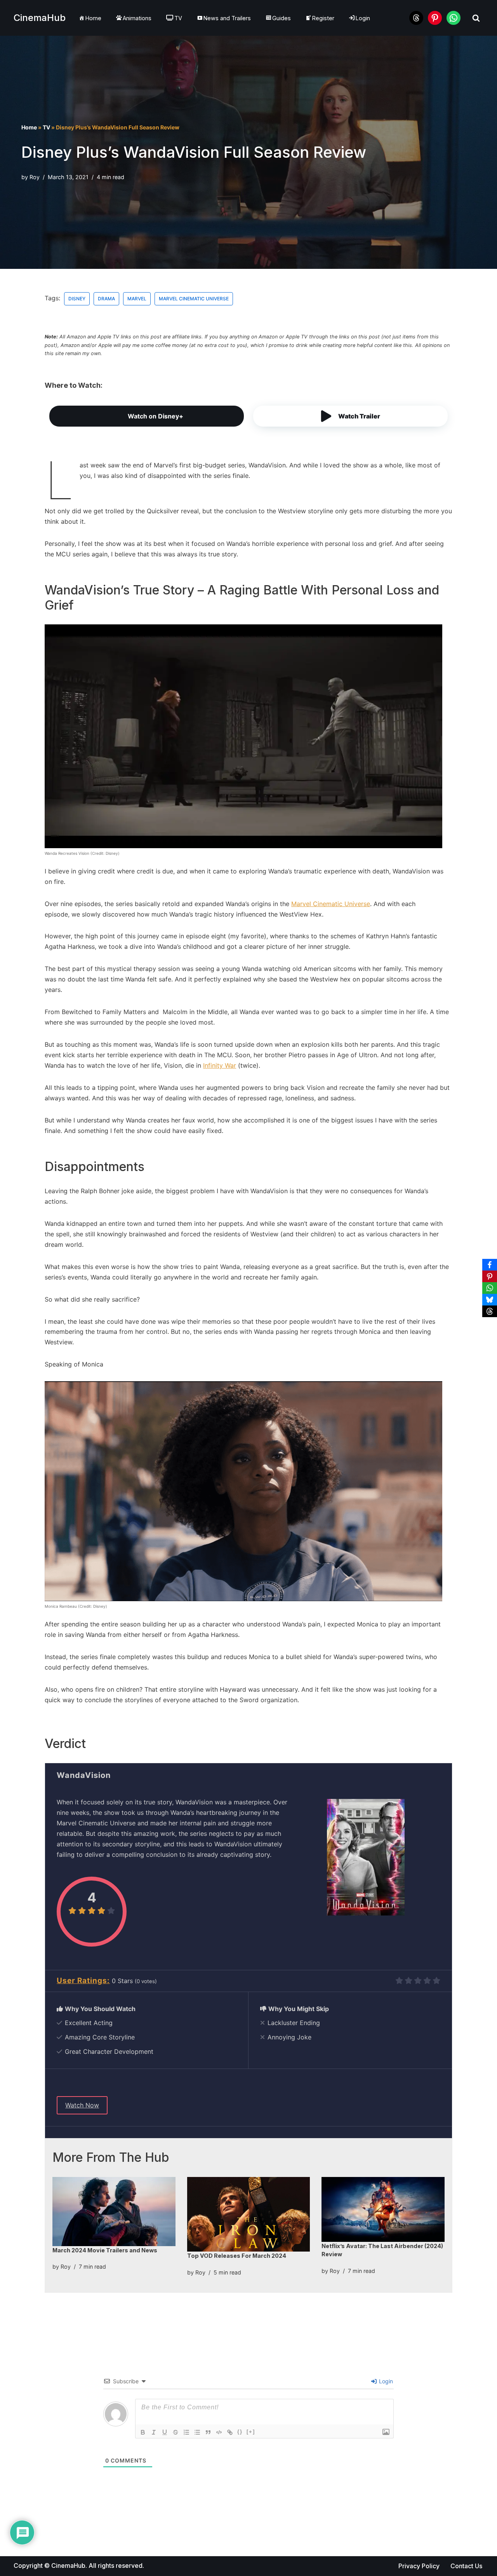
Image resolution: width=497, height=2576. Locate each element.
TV (178, 18)
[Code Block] (219, 2432)
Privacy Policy (419, 2566)
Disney (77, 299)
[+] (251, 2432)
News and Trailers (227, 18)
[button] (350, 416)
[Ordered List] (186, 2432)
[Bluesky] (490, 1300)
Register (323, 18)
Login (385, 2381)
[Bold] (143, 2432)
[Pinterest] (490, 1276)
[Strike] (176, 2432)
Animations (137, 18)
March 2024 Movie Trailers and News (105, 2250)
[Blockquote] (208, 2432)
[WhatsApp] (490, 1288)
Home (93, 18)
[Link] (230, 2432)
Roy (35, 177)
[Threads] (490, 1311)
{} (240, 2432)
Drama (106, 299)
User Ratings (82, 1981)
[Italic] (154, 2432)
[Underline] (165, 2432)
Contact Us (466, 2566)
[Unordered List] (197, 2432)
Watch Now (82, 2105)
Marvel (137, 299)
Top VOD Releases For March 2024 (237, 2256)
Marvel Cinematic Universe (194, 299)
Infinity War (220, 1065)
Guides (282, 18)
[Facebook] (490, 1265)
